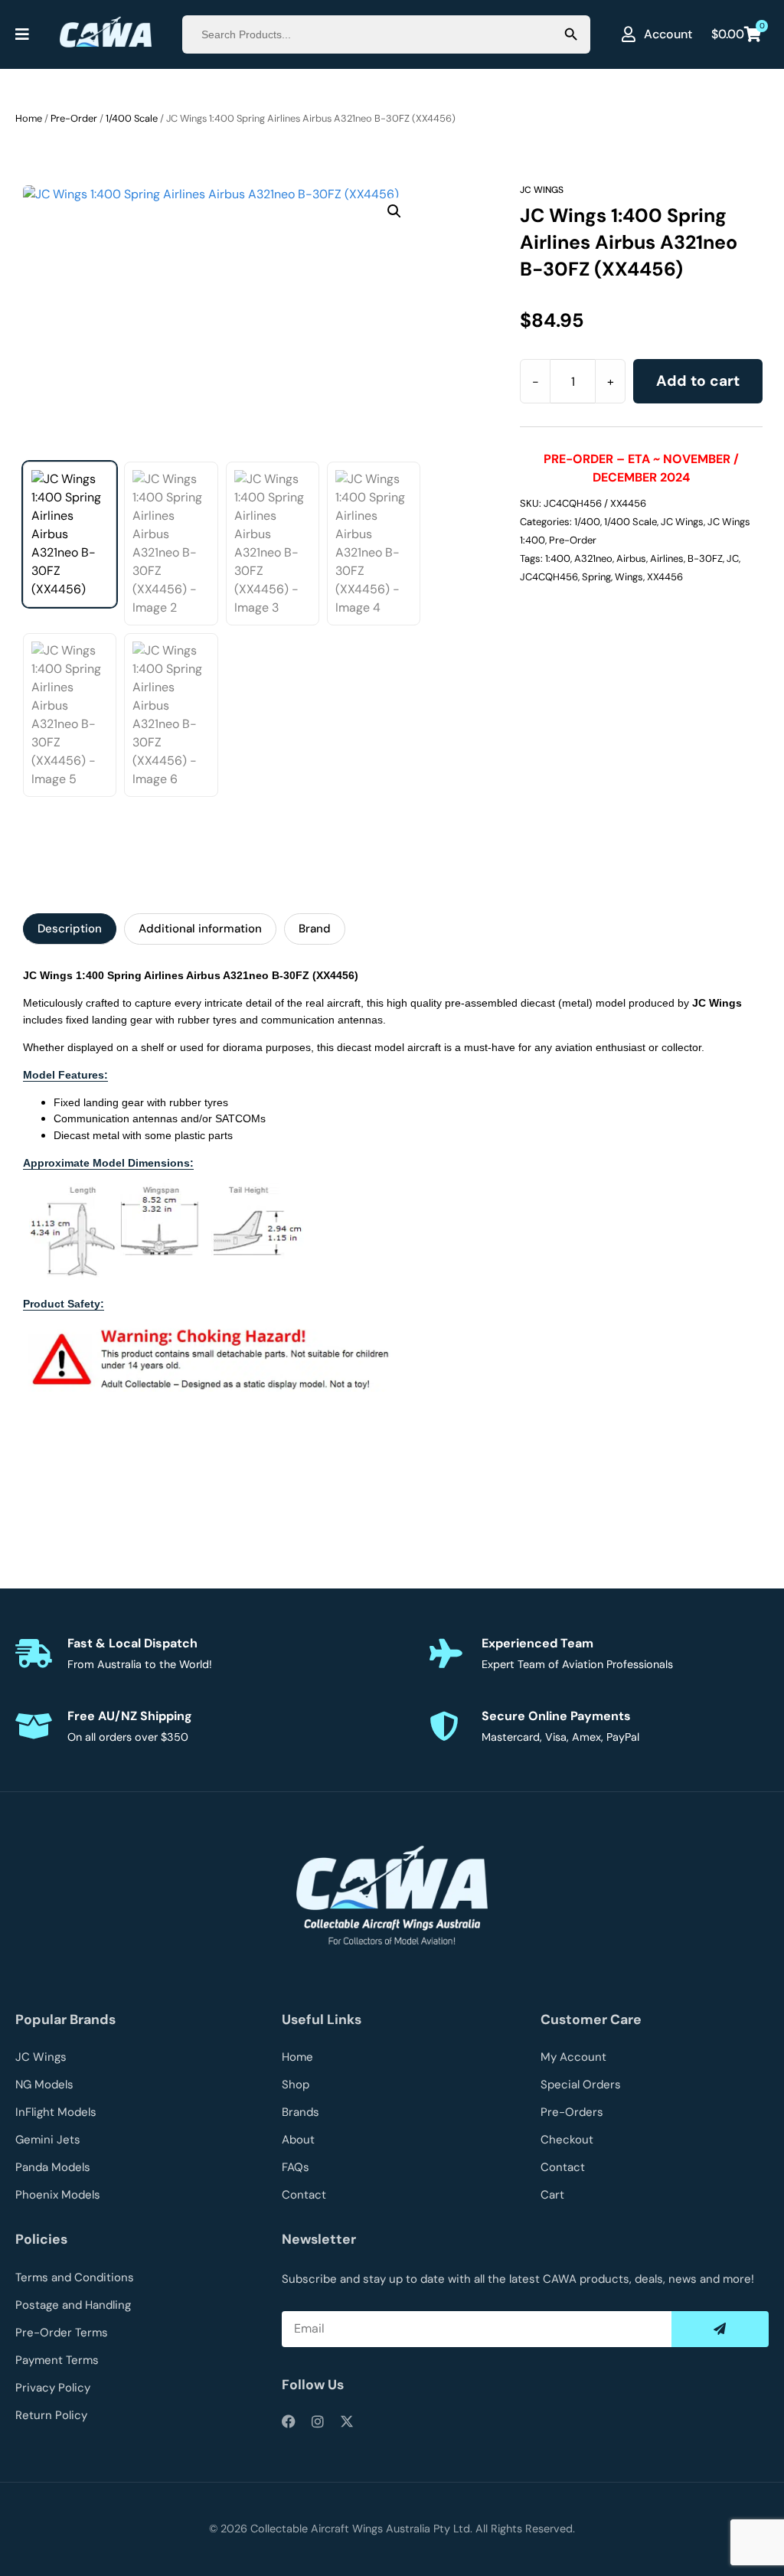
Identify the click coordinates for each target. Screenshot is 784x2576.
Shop (296, 2085)
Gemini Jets (48, 2140)
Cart (552, 2195)
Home (29, 118)
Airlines (667, 558)
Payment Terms (57, 2360)
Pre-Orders (572, 2112)
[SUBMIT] (720, 2329)
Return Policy (51, 2415)
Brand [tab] (315, 929)
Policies (41, 2239)
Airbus (631, 558)
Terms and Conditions (75, 2277)
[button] (394, 211)
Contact (304, 2195)
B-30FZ (705, 558)
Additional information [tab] (200, 929)
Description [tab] (70, 929)
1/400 (587, 522)
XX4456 (665, 577)
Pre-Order (74, 118)
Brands (301, 2112)
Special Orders (581, 2085)
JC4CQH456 (549, 577)
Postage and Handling (73, 2305)
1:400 (558, 558)
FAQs (296, 2167)
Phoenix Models (58, 2195)
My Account (573, 2057)
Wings (629, 577)
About (298, 2140)
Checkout (567, 2140)
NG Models (44, 2085)
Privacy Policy (53, 2388)
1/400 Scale (132, 118)
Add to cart (698, 381)
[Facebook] (289, 2421)
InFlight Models (56, 2112)
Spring (596, 577)
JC (733, 558)
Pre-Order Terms (62, 2333)
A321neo (593, 558)
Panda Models (53, 2167)
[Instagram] (318, 2421)
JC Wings (542, 190)
